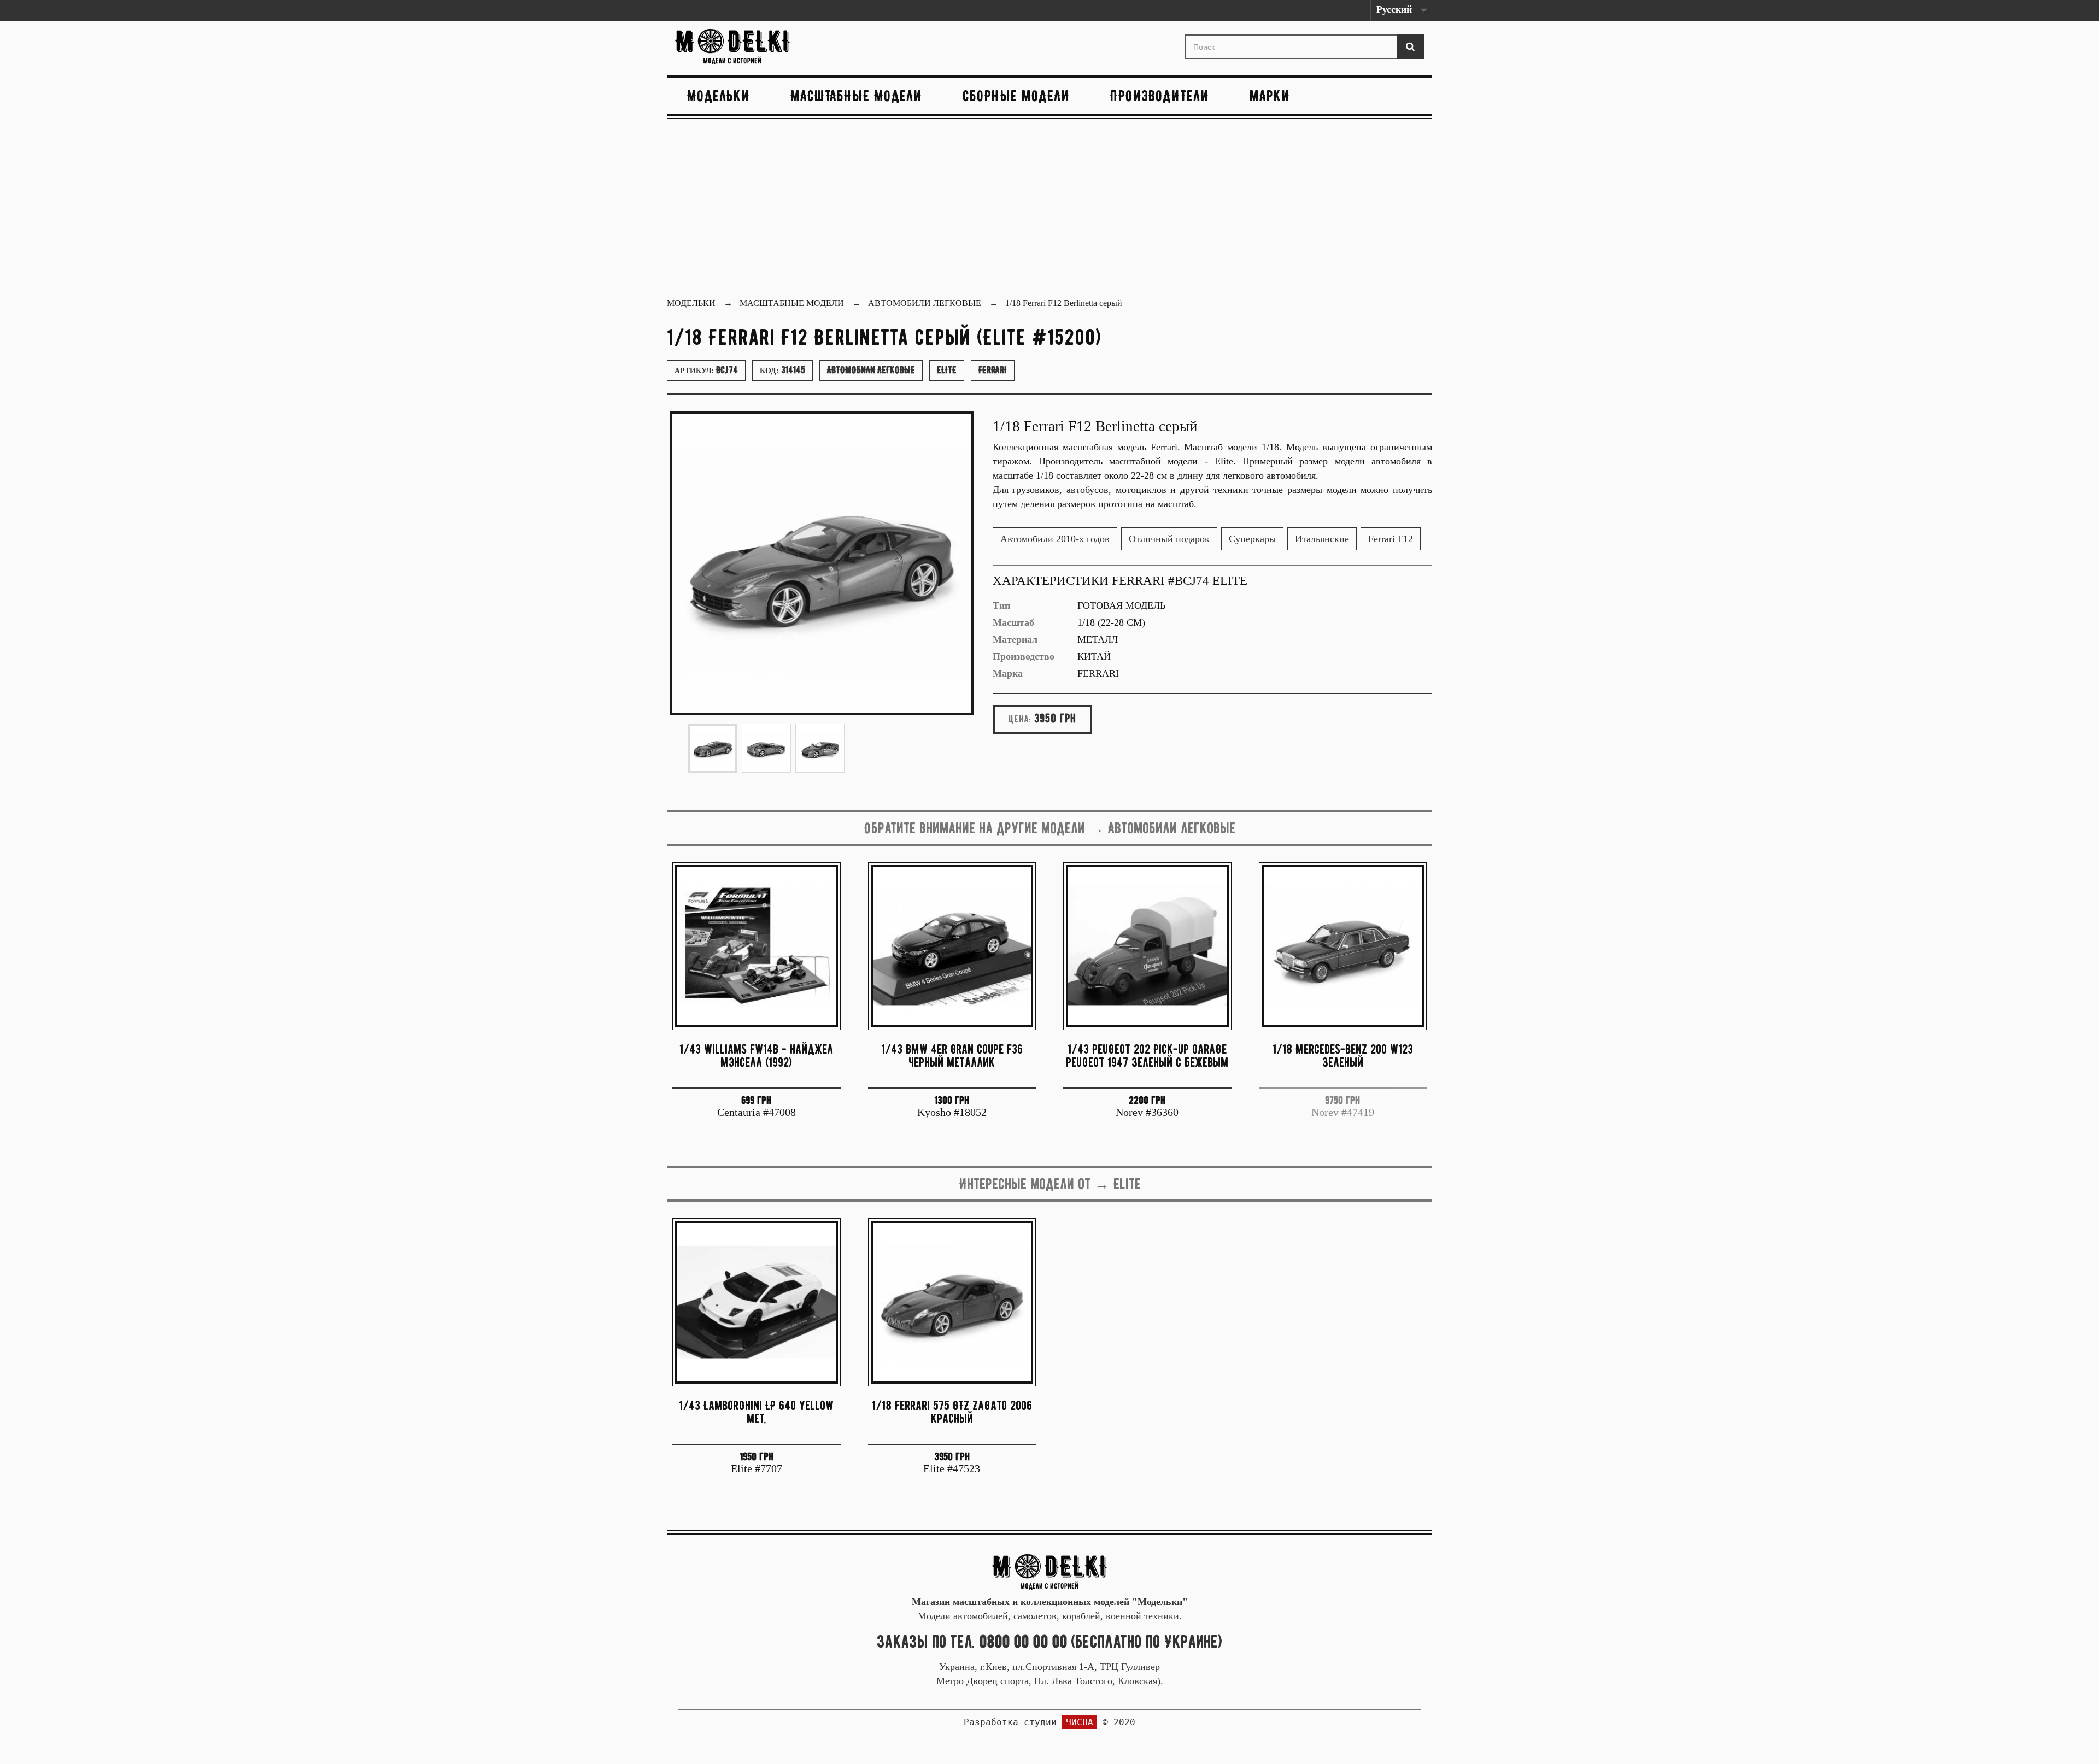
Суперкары (1252, 539)
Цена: (1020, 719)
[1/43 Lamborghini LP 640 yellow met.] (757, 1302)
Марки (1270, 96)
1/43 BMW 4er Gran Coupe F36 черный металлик (952, 1056)
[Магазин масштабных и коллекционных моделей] (1049, 1571)
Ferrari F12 (1391, 539)
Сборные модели (1016, 96)
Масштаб (1013, 622)
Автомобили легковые (871, 370)
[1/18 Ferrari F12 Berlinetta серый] (713, 748)
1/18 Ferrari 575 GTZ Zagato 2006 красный (952, 1412)
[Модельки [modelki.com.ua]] (795, 47)
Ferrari (993, 370)
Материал (1015, 639)
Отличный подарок (1169, 539)
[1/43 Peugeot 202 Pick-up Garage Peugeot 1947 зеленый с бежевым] (1147, 946)
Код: (782, 370)
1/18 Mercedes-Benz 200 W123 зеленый (1343, 1056)
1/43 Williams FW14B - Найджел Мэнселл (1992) (756, 1056)
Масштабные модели (856, 96)
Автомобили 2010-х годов (1055, 539)
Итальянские (1322, 539)
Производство (1024, 656)
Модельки (719, 96)
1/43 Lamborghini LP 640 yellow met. (756, 1412)
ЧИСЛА (1080, 1722)
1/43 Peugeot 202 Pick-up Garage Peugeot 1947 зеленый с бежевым (1147, 1056)
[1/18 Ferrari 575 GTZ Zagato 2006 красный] (952, 1302)
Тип (1001, 605)
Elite (947, 370)
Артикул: (706, 370)
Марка (1008, 673)
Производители (1160, 96)
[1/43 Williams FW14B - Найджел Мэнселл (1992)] (757, 946)
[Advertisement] (1049, 209)
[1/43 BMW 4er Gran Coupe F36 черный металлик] (952, 946)
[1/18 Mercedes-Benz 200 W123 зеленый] (1343, 946)
